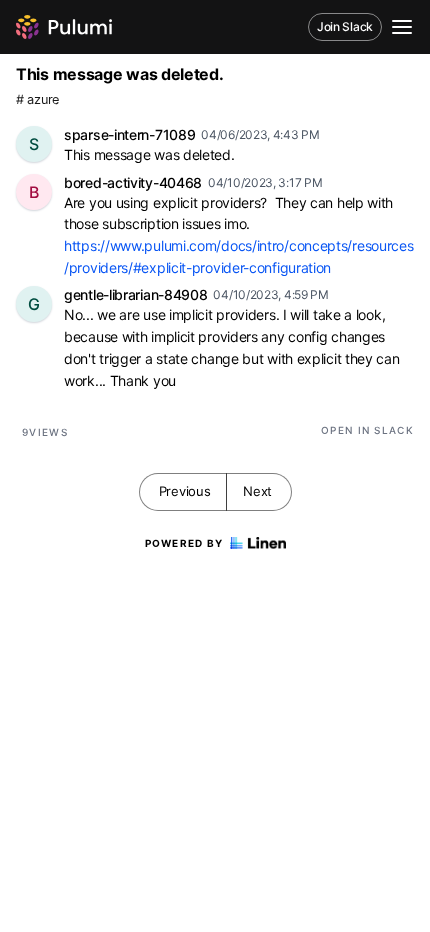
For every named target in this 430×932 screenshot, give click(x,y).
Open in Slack (367, 430)
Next (257, 491)
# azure (37, 99)
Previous (185, 491)
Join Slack (345, 26)
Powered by (184, 543)
